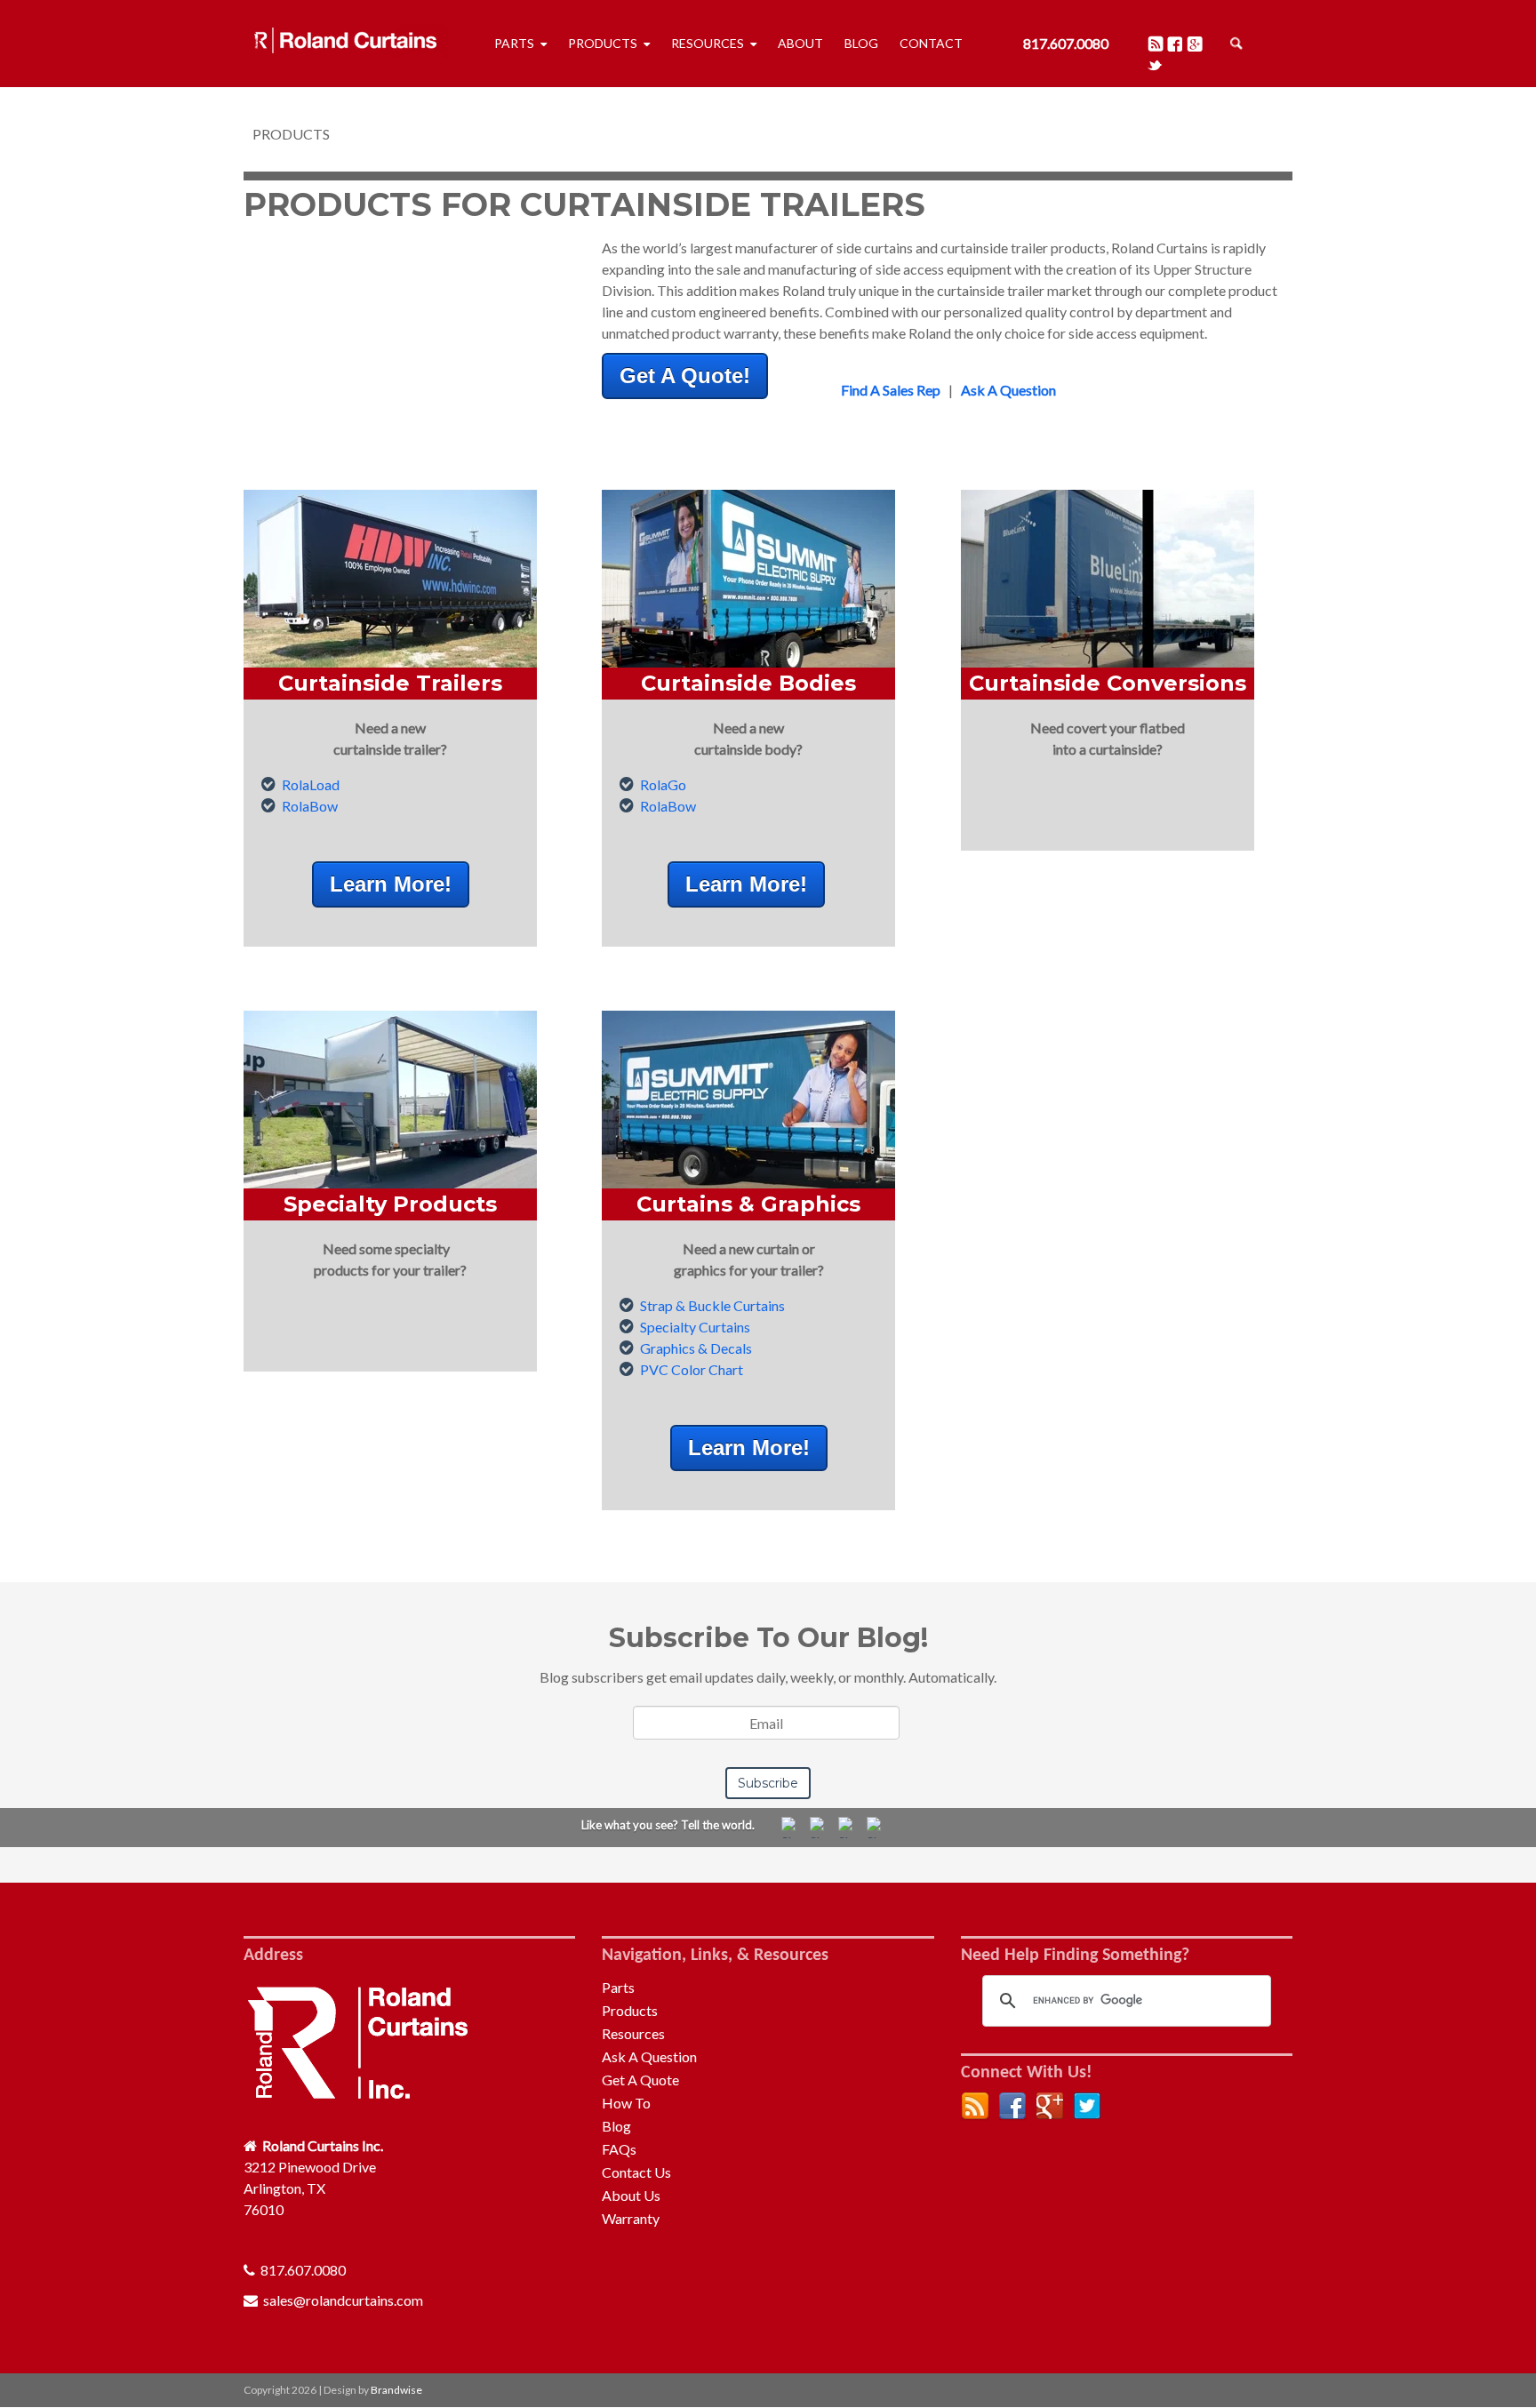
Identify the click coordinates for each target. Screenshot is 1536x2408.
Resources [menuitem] (708, 43)
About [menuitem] (800, 43)
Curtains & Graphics (748, 1204)
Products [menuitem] (603, 43)
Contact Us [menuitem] (636, 2172)
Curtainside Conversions (1108, 683)
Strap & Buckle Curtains (712, 1305)
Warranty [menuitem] (631, 2218)
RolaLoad (311, 784)
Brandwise (396, 2390)
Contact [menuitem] (931, 43)
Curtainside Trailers (390, 683)
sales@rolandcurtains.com (343, 2300)
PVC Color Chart (692, 1369)
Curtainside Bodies (748, 683)
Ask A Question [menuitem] (649, 2056)
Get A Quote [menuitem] (640, 2080)
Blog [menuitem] (861, 43)
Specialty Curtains (695, 1327)
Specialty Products (390, 1204)
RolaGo (663, 784)
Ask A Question (1008, 390)
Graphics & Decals (696, 1348)
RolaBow (310, 806)
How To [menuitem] (626, 2103)
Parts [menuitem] (514, 43)
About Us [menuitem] (631, 2195)
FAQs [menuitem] (619, 2149)
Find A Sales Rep (891, 390)
